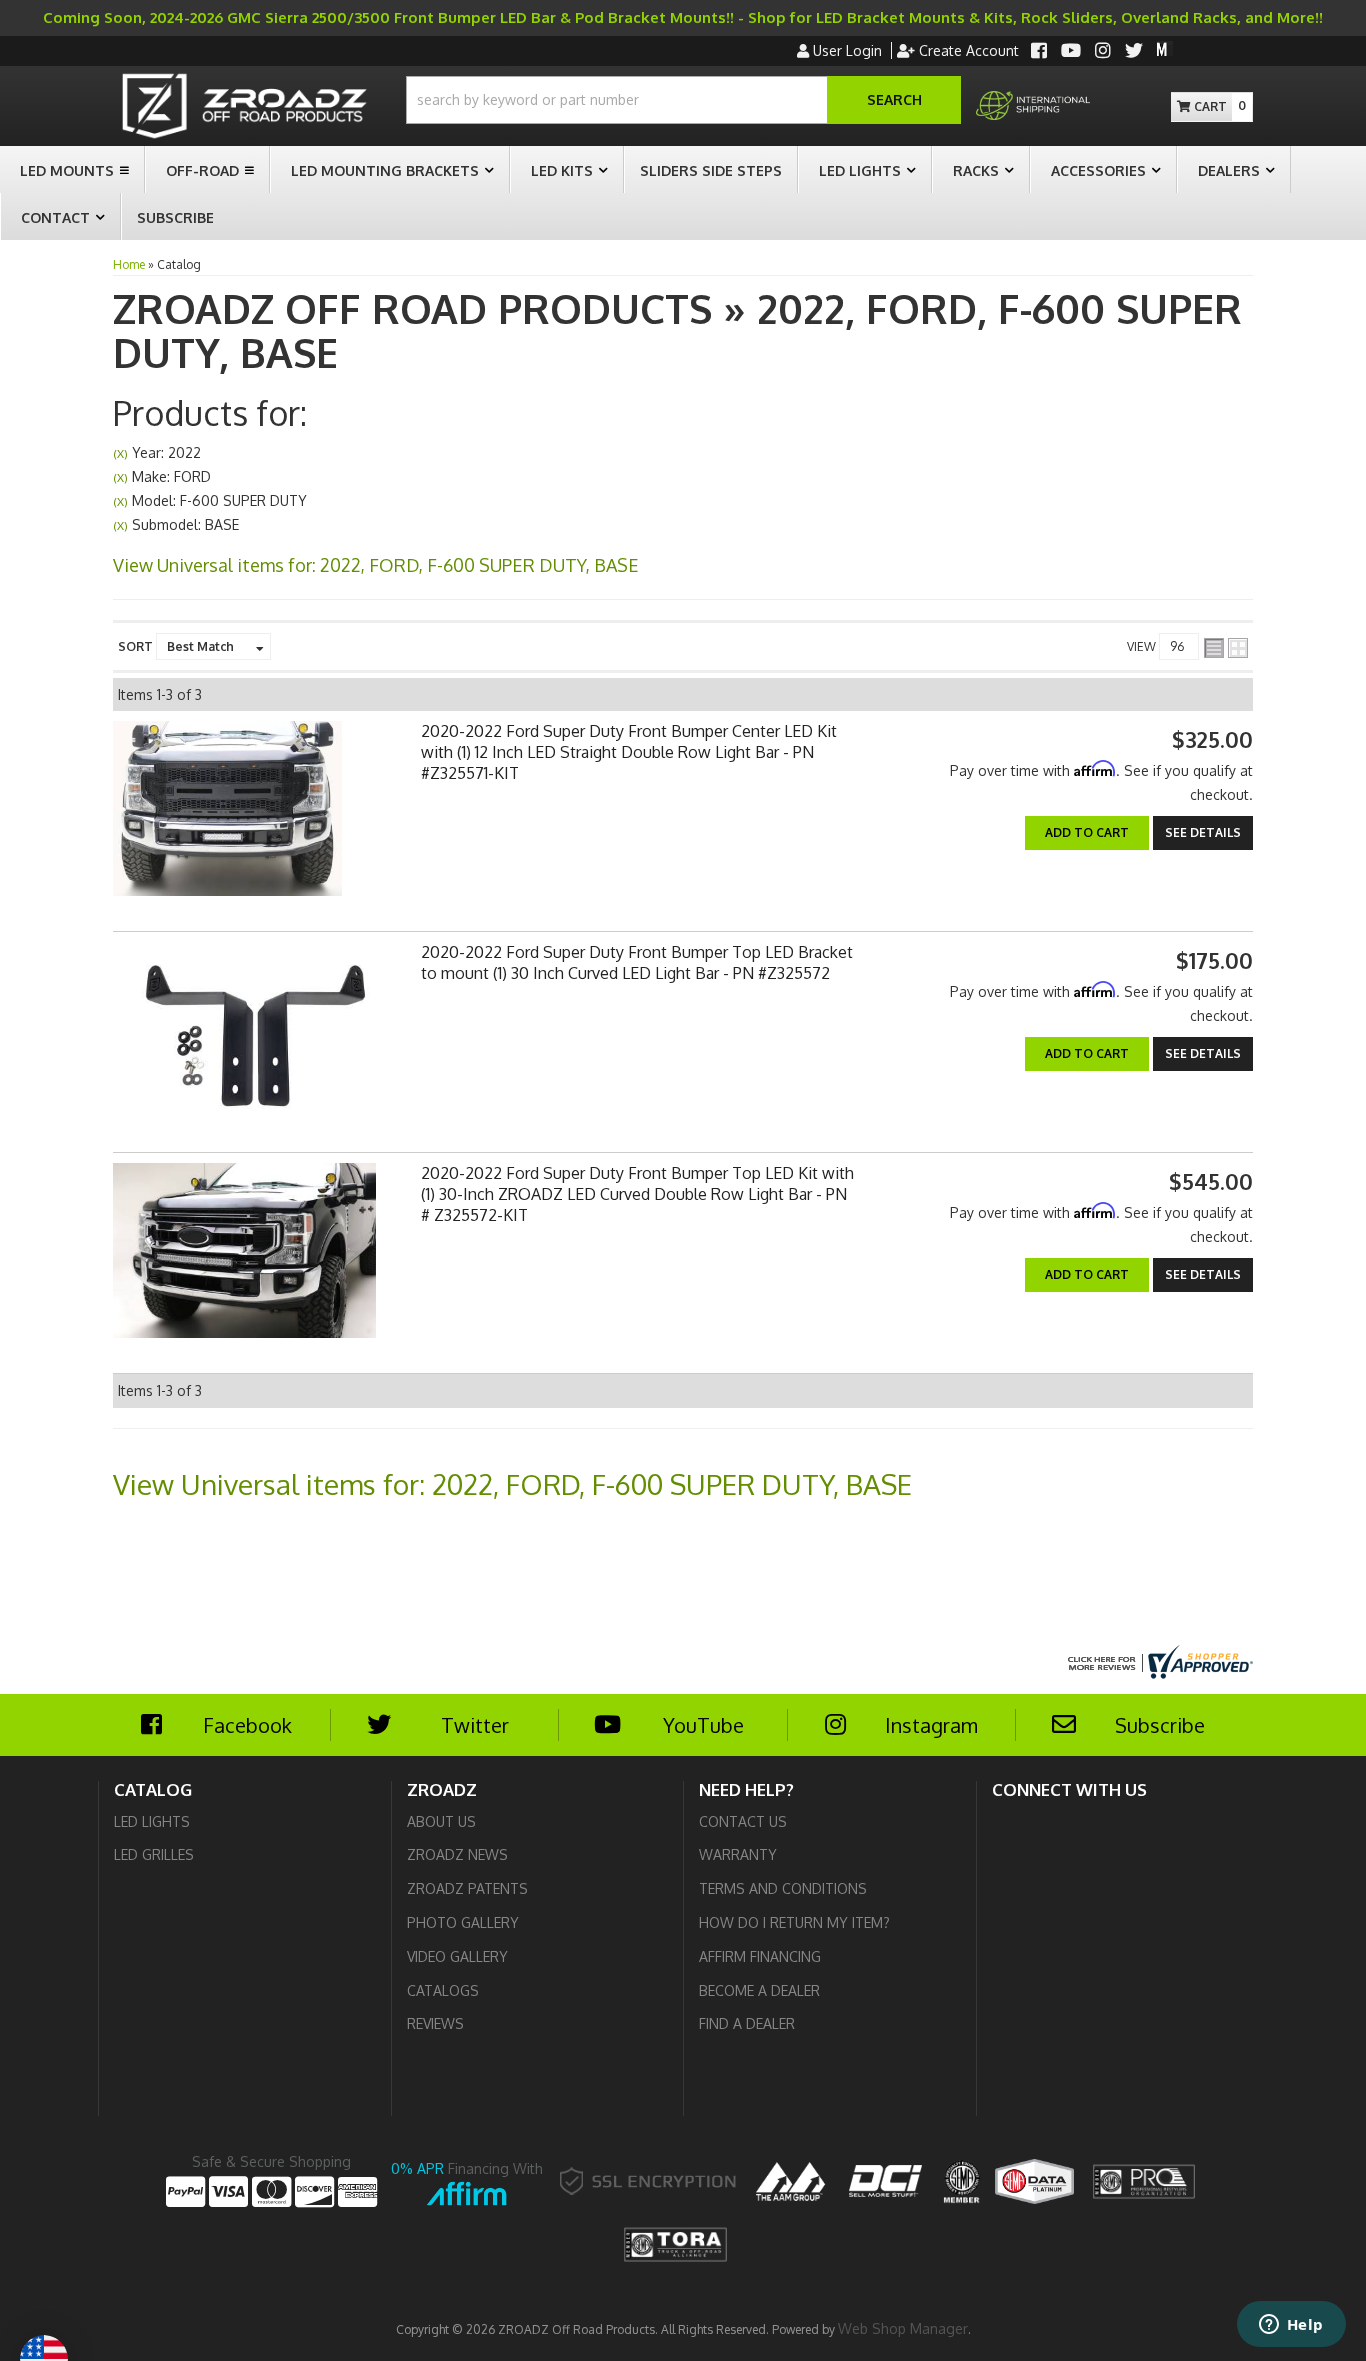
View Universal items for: (376, 565)
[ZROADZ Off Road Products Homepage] (244, 108)
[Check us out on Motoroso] (1165, 49)
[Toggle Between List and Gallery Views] (1226, 648)
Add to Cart (1087, 832)
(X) (120, 453)
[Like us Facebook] (1039, 52)
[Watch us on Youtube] (1071, 52)
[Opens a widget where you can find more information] (1291, 2326)
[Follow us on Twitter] (1134, 52)
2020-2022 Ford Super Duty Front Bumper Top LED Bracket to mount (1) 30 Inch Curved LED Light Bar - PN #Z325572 (637, 962)
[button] (683, 100)
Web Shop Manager (903, 2328)
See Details (1203, 832)
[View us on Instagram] (1103, 52)
